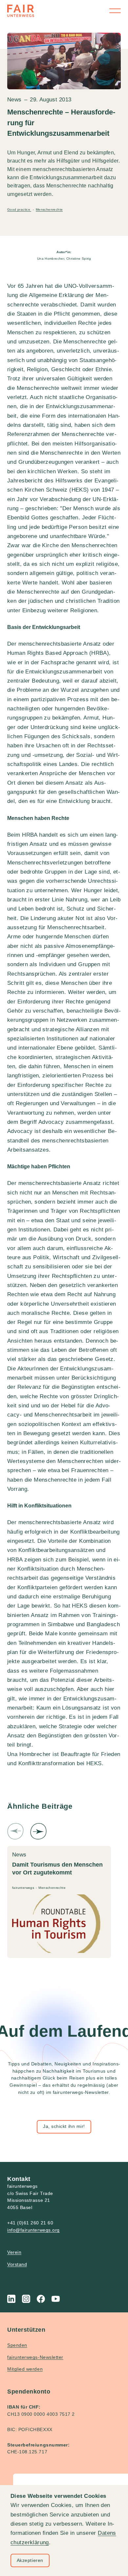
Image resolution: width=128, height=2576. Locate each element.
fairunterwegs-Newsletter (35, 2357)
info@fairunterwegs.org (33, 2230)
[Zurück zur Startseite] (21, 11)
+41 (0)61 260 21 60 (30, 2223)
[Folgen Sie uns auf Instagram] (26, 2299)
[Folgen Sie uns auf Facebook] (41, 2299)
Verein (14, 2252)
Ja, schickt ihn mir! (64, 2126)
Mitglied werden (25, 2369)
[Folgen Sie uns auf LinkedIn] (11, 2299)
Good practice (19, 209)
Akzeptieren (30, 2560)
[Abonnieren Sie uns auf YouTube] (56, 2299)
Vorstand (17, 2264)
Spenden (17, 2345)
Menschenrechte (49, 209)
